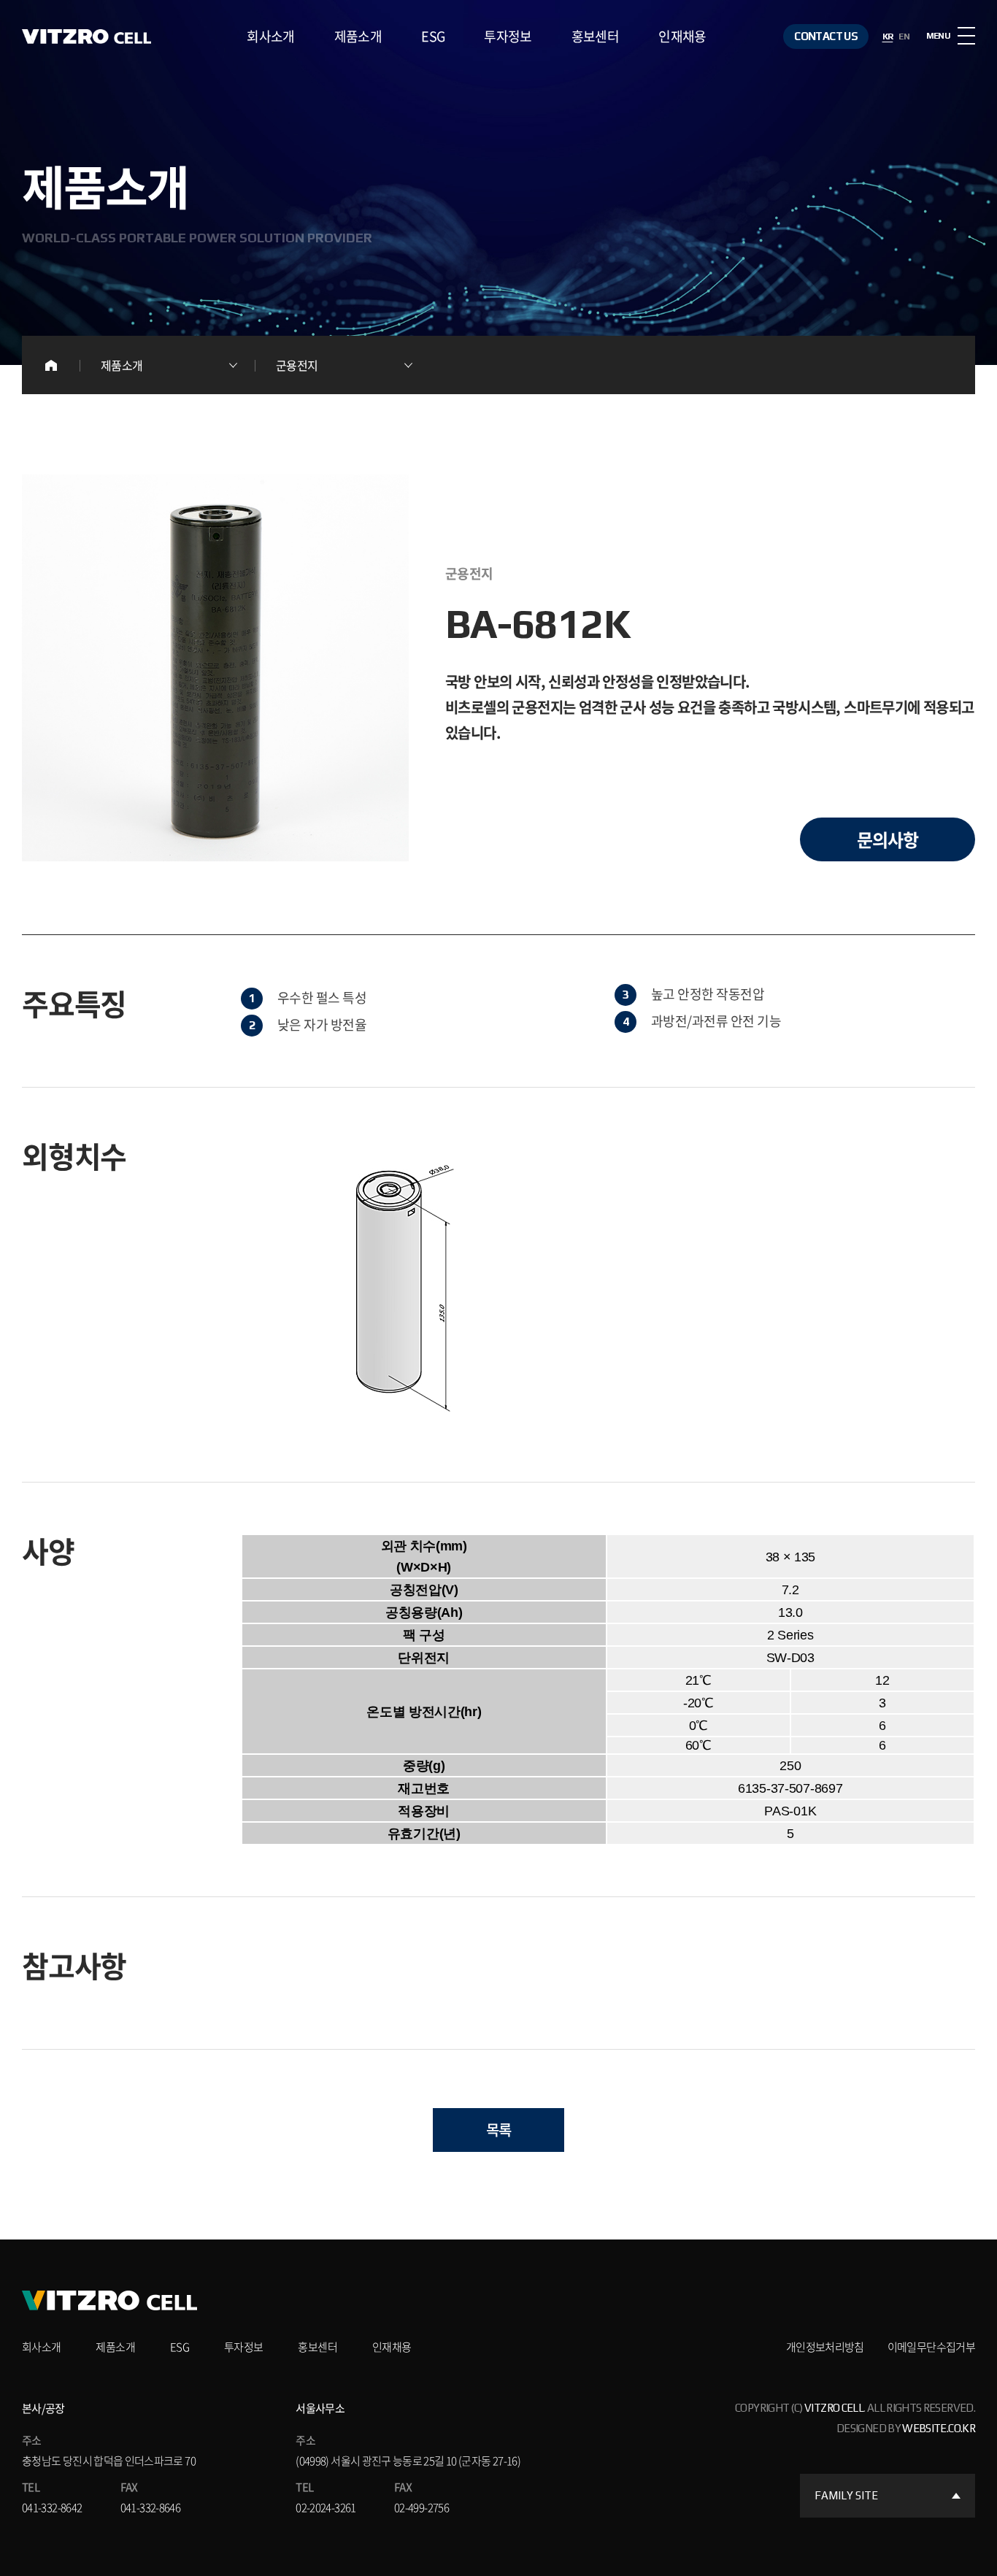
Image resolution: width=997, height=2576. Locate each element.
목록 (499, 2130)
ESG (433, 36)
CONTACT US (826, 36)
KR (888, 36)
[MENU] (966, 36)
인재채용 (682, 36)
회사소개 (270, 36)
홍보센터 (595, 36)
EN (904, 36)
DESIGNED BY (906, 2428)
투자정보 (508, 36)
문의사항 (888, 839)
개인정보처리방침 (825, 2347)
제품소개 (358, 36)
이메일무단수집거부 (931, 2347)
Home (51, 365)
